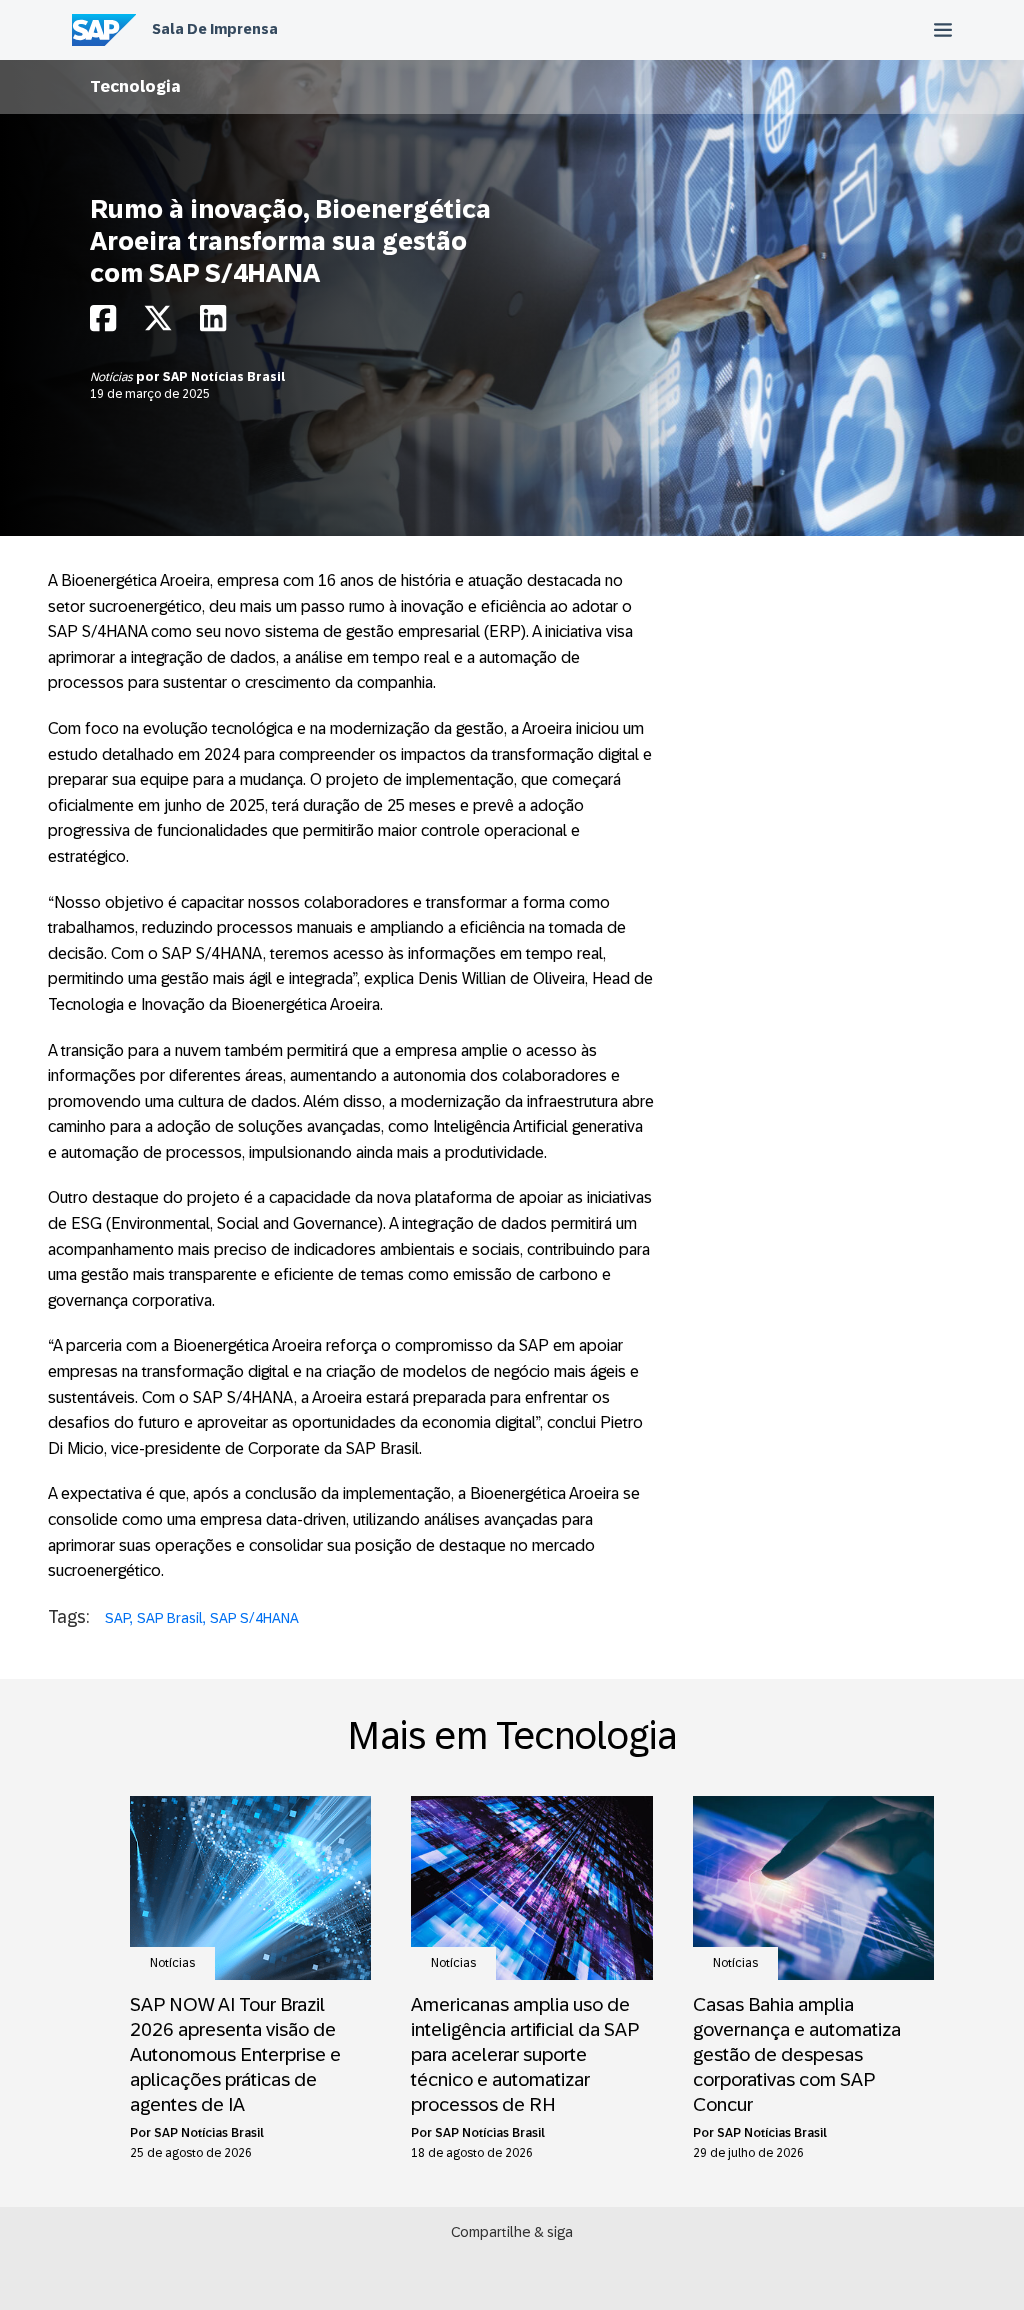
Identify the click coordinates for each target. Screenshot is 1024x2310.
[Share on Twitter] (158, 323)
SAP (117, 1618)
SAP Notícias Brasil (224, 377)
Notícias (113, 377)
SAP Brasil (170, 1618)
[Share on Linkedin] (213, 323)
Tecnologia (135, 86)
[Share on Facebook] (103, 323)
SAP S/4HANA (254, 1618)
